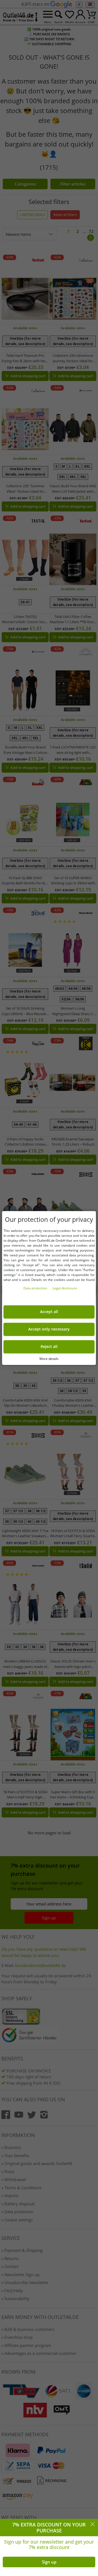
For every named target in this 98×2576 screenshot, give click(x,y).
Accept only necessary (49, 1329)
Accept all (49, 1312)
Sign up (49, 2562)
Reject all (49, 1347)
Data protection (36, 1288)
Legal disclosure (65, 1288)
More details (49, 1359)
